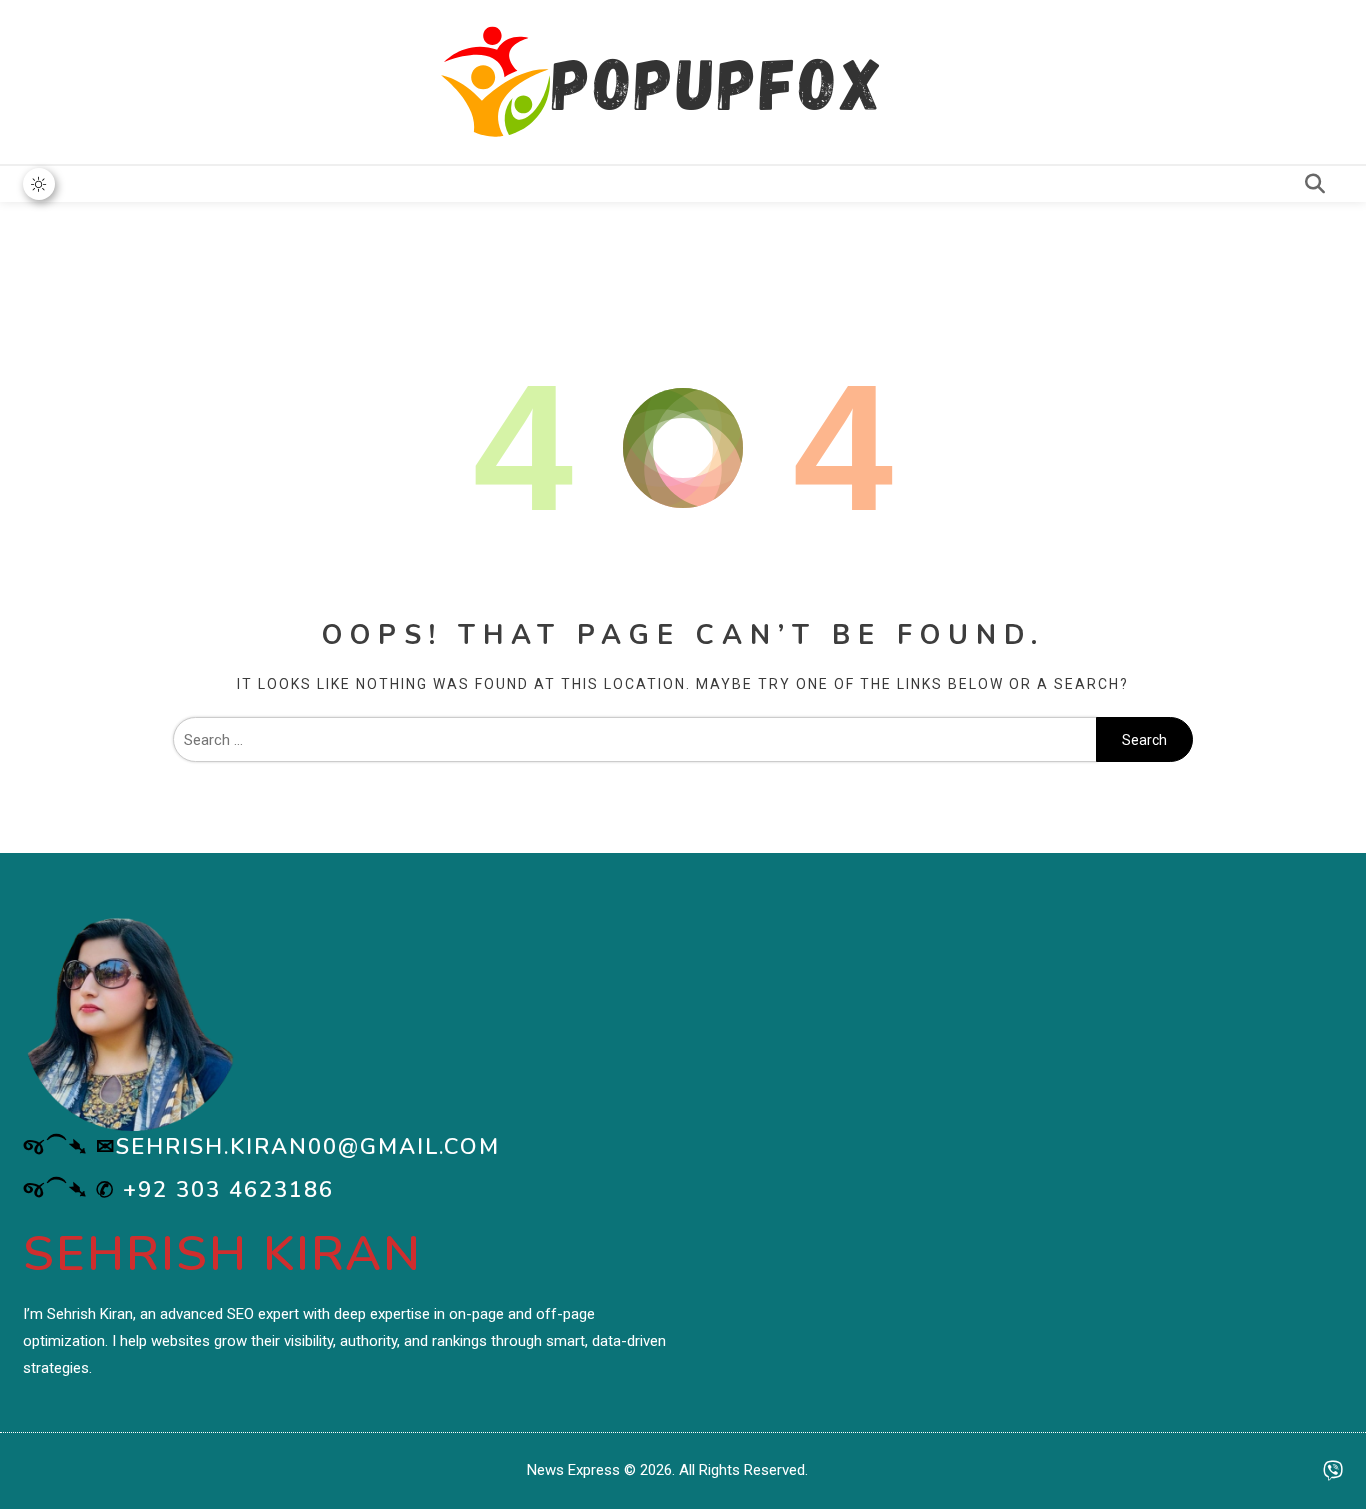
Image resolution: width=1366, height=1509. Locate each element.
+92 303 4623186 (228, 1190)
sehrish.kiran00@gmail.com (308, 1147)
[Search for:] (634, 740)
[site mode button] (39, 184)
